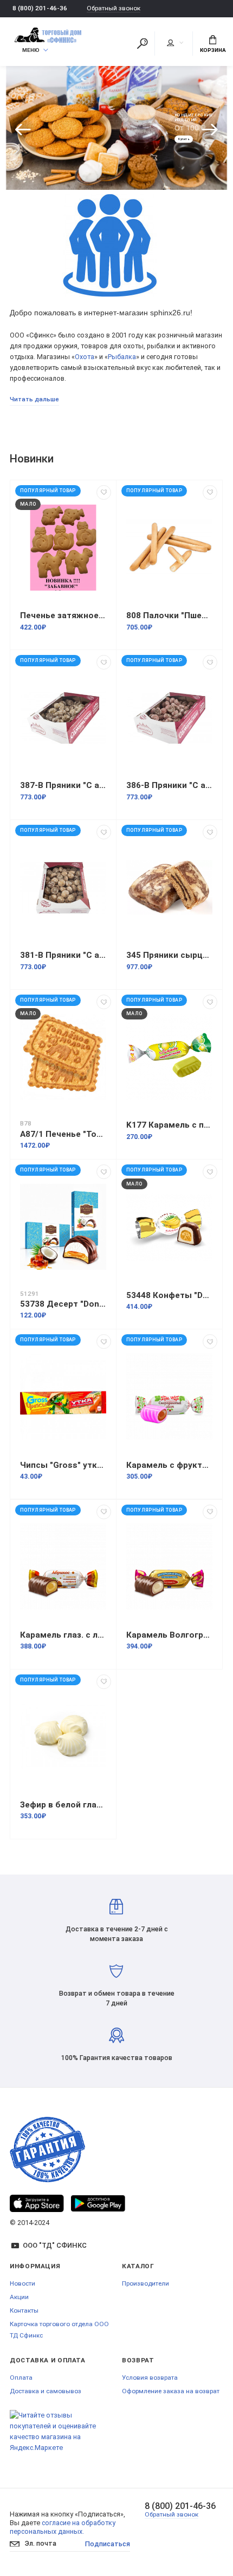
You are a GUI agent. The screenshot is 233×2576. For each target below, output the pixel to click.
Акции (19, 2297)
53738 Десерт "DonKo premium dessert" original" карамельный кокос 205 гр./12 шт (63, 1304)
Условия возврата (150, 2378)
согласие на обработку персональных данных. (63, 2527)
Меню (31, 50)
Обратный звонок (114, 8)
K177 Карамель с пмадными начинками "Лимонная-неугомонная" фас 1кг (169, 1125)
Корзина (213, 50)
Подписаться (108, 2544)
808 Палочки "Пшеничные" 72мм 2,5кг (169, 615)
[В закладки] (104, 492)
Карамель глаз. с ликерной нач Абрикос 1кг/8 (63, 1635)
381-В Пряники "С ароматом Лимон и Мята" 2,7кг (63, 955)
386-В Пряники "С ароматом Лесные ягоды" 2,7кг (169, 785)
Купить (184, 140)
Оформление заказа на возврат (171, 2391)
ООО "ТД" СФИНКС (55, 2245)
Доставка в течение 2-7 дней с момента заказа (117, 1934)
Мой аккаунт (175, 43)
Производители (145, 2283)
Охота (85, 357)
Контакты (24, 2310)
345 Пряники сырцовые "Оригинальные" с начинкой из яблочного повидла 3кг (169, 955)
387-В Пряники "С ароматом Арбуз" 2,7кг (63, 785)
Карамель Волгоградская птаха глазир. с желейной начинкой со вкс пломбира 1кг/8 (169, 1635)
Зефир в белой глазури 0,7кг (63, 1805)
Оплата (21, 2378)
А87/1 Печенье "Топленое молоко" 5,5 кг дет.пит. (63, 1134)
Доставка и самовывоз (46, 2391)
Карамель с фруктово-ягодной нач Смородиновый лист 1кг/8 (169, 1465)
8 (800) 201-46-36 (40, 8)
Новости (22, 2283)
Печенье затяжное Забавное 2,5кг (63, 615)
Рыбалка (122, 357)
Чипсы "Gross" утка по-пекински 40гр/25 (63, 1465)
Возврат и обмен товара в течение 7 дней (117, 1998)
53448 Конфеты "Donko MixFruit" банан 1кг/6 (169, 1295)
